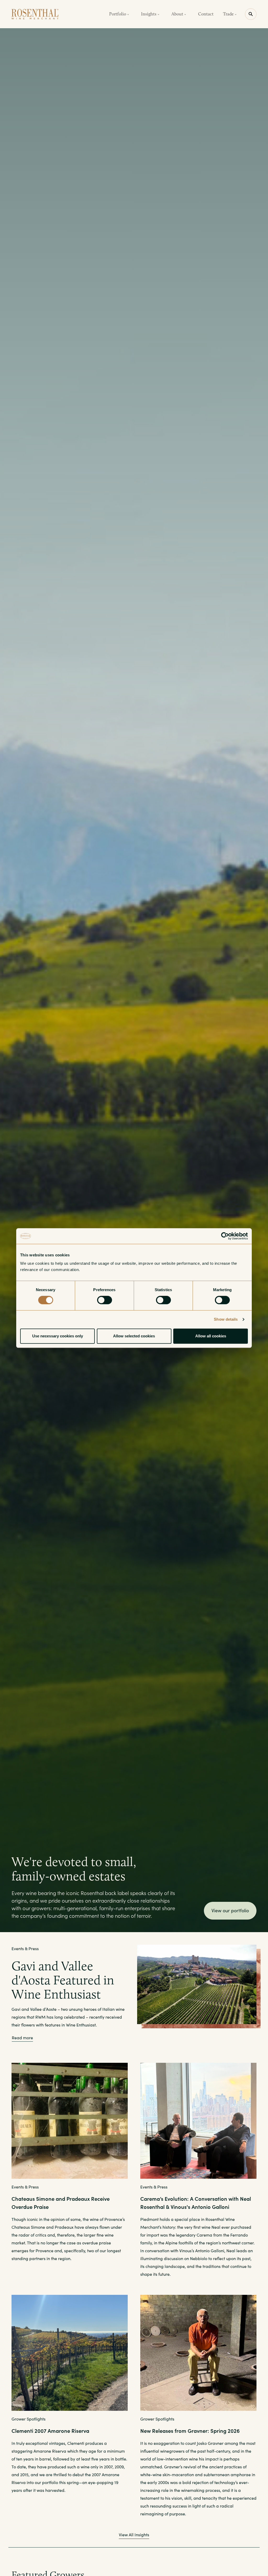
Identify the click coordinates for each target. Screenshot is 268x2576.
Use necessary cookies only (58, 1336)
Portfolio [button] (118, 14)
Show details (226, 1319)
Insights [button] (149, 14)
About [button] (178, 14)
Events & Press (25, 1948)
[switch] (105, 1300)
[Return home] (35, 14)
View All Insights (134, 2535)
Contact (206, 14)
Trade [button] (229, 14)
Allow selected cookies (134, 1336)
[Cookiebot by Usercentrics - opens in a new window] (225, 1236)
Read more (22, 2038)
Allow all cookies (211, 1336)
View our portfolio (230, 1910)
